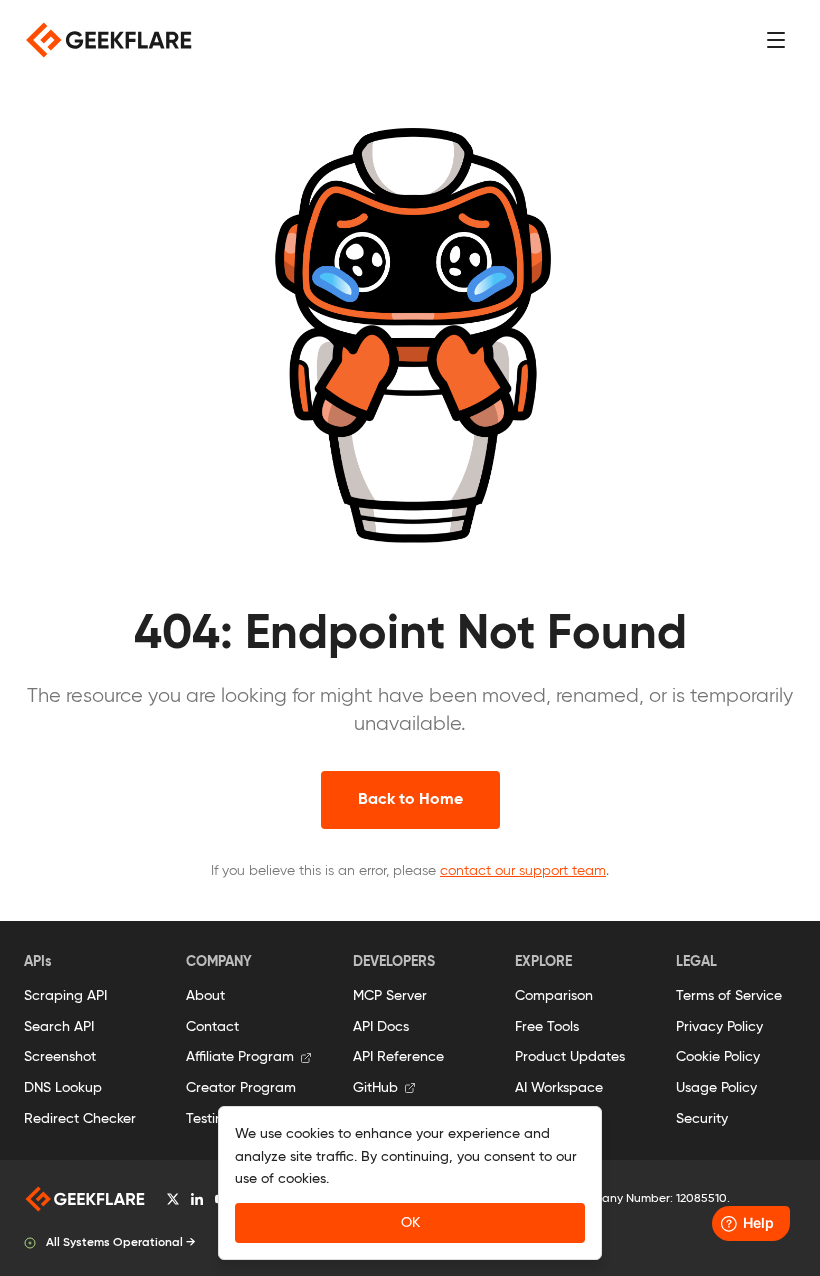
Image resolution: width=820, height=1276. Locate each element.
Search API (59, 1027)
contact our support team (523, 871)
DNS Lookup (63, 1088)
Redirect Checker (80, 1119)
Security (702, 1119)
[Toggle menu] (776, 40)
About (205, 996)
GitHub (375, 1088)
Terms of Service (729, 996)
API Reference (398, 1057)
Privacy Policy (719, 1027)
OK (410, 1223)
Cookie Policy (718, 1057)
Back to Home (410, 800)
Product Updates (570, 1057)
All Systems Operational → (121, 1243)
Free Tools (547, 1027)
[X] (173, 1199)
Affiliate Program (240, 1057)
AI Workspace (559, 1088)
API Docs (381, 1027)
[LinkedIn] (197, 1199)
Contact (212, 1027)
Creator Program (241, 1088)
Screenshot (60, 1057)
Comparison (554, 996)
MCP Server (390, 996)
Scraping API (65, 996)
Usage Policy (716, 1088)
